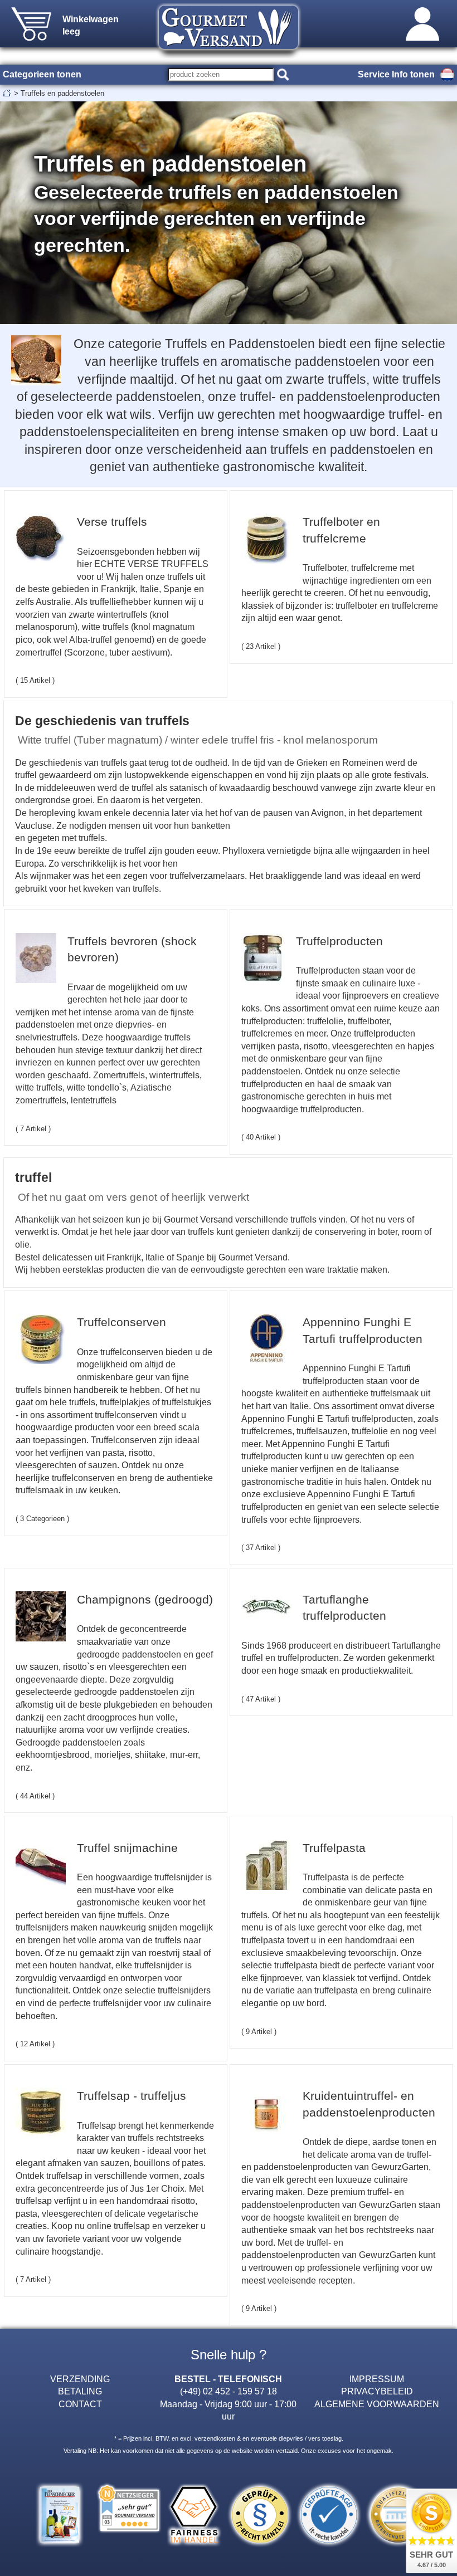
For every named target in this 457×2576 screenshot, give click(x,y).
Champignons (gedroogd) (145, 1599)
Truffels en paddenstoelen (62, 93)
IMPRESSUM (377, 2379)
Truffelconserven (121, 1322)
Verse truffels (112, 522)
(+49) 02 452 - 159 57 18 (229, 2391)
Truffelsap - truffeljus (132, 2096)
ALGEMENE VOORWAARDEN (377, 2404)
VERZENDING (80, 2379)
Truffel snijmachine (127, 1848)
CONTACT (80, 2404)
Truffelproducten (339, 941)
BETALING (80, 2391)
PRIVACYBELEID (377, 2391)
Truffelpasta (334, 1848)
